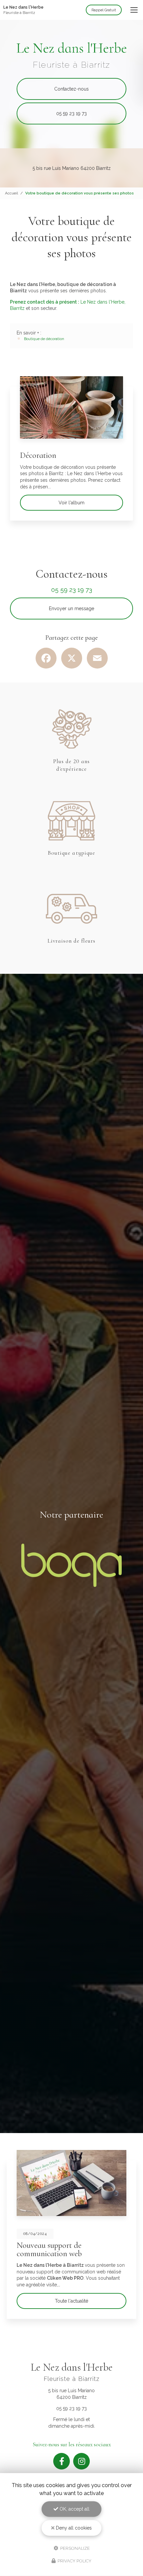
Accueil (11, 193)
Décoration (38, 455)
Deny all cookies (73, 2528)
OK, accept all (74, 2509)
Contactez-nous (71, 89)
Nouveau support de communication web (49, 2249)
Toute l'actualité (71, 2301)
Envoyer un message (71, 608)
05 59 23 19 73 (71, 113)
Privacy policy (74, 2561)
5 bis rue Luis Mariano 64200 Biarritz (72, 168)
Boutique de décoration (44, 339)
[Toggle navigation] (134, 10)
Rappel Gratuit (104, 10)
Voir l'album (71, 503)
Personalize (74, 2548)
